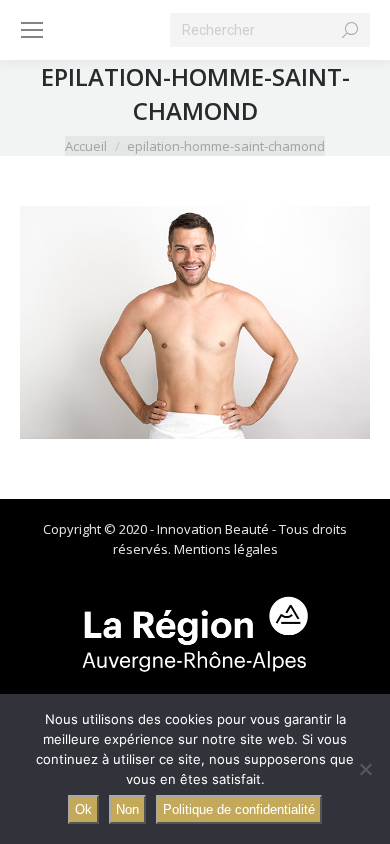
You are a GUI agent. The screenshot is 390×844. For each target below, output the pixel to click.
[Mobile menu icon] (32, 30)
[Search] (350, 30)
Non (127, 809)
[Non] (365, 769)
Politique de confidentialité (239, 809)
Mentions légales (226, 549)
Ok (83, 809)
